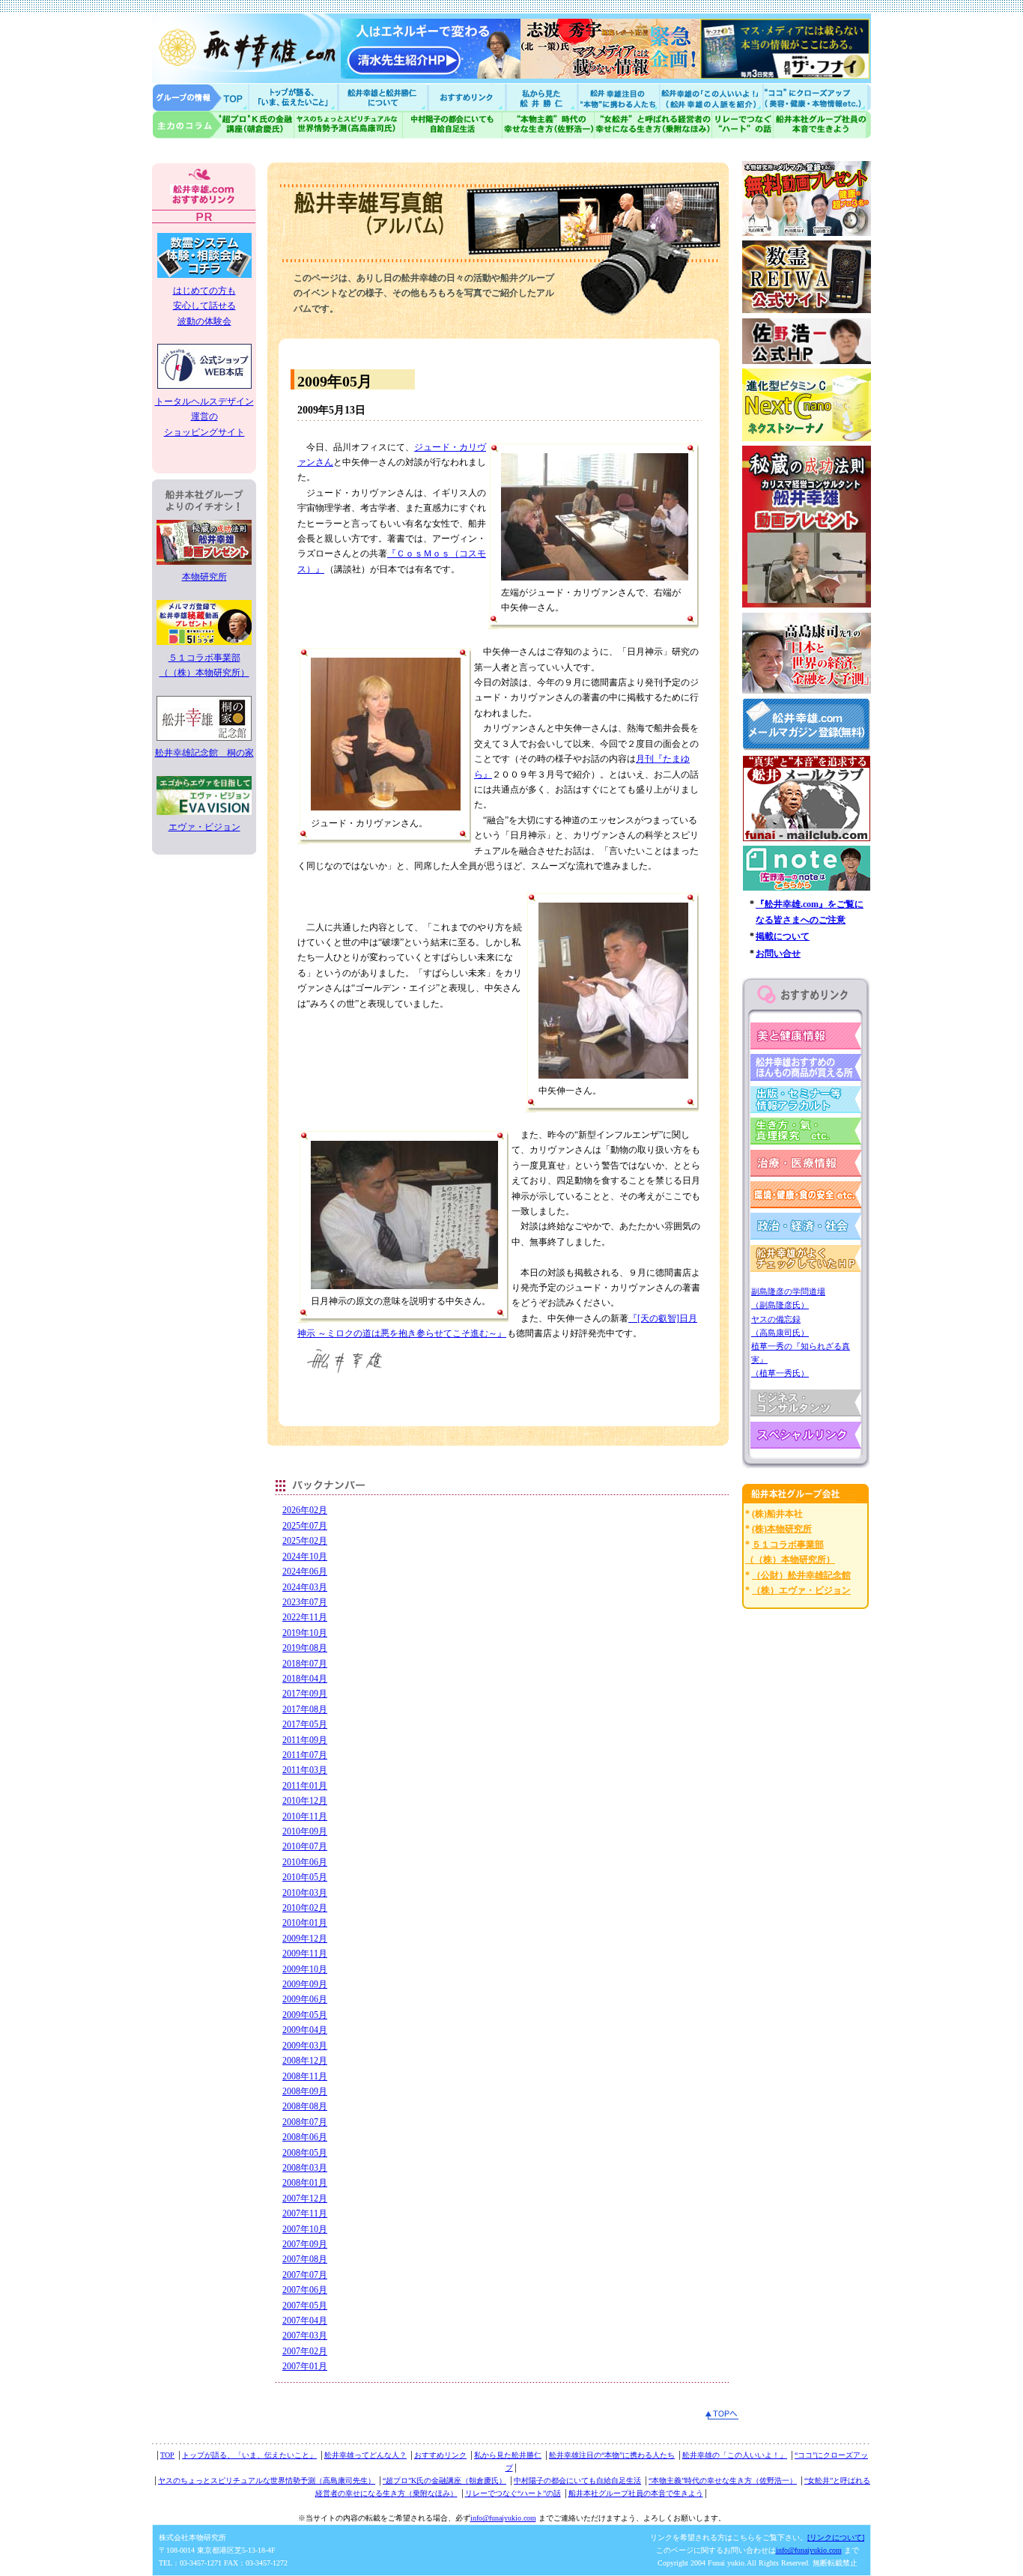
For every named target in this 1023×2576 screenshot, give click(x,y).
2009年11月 (305, 1954)
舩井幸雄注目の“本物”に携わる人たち (612, 2455)
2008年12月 (305, 2061)
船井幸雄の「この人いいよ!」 (710, 97)
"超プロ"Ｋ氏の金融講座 (223, 125)
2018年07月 (305, 1664)
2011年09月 (305, 1740)
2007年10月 (305, 2229)
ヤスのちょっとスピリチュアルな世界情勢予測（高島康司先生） (267, 2480)
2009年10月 (305, 1969)
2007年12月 (305, 2198)
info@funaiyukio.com (503, 2518)
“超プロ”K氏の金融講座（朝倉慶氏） (444, 2480)
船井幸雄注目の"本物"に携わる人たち (617, 97)
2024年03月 (305, 1587)
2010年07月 (305, 1846)
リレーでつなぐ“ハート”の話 (513, 2493)
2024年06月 (305, 1572)
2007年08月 (305, 2259)
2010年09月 (305, 1831)
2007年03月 (305, 2336)
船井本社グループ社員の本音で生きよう (636, 2493)
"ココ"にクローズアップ (817, 97)
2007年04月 (305, 2321)
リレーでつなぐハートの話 (742, 125)
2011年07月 (305, 1755)
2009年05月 (305, 2015)
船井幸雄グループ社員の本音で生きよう (822, 125)
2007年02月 (305, 2351)
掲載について (783, 936)
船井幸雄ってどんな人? (384, 97)
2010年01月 (305, 1923)
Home (201, 97)
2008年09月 (305, 2091)
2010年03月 (305, 1893)
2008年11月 (305, 2076)
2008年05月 (305, 2153)
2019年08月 (305, 1648)
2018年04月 (305, 1679)
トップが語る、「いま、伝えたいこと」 (249, 2455)
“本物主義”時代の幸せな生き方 (548, 125)
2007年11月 (305, 2213)
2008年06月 (305, 2137)
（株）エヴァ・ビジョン (801, 1590)
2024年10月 (305, 1557)
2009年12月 (305, 1939)
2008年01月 (305, 2183)
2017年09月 (305, 1694)
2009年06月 (305, 1999)
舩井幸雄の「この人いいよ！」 (735, 2455)
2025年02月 (305, 1541)
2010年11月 (305, 1816)
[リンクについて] (836, 2537)
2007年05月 (305, 2306)
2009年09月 (305, 1984)
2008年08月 (305, 2106)
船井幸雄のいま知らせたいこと (294, 97)
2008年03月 (305, 2168)
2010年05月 (305, 1877)
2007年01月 (305, 2366)
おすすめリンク (468, 97)
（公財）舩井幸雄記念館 (801, 1575)
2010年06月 (305, 1862)
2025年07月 (305, 1526)
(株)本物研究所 (782, 1529)
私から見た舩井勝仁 (541, 97)
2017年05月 (305, 1724)
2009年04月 (305, 2030)
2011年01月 (305, 1786)
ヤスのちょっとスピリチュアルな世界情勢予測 (349, 125)
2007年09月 (305, 2244)
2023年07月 (305, 1602)
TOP (167, 2455)
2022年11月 (305, 1617)
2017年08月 (305, 1709)
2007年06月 (305, 2290)
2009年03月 (305, 2046)
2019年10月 (305, 1633)
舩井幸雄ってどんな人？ (365, 2455)
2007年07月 (305, 2275)
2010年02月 (305, 1908)
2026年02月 (305, 1510)
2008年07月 (305, 2122)
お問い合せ (778, 954)
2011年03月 (305, 1770)
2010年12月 (305, 1801)
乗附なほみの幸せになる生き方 (653, 125)
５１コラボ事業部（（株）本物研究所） (204, 665)
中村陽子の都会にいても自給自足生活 (453, 125)
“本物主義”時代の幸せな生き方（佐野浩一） (723, 2480)
